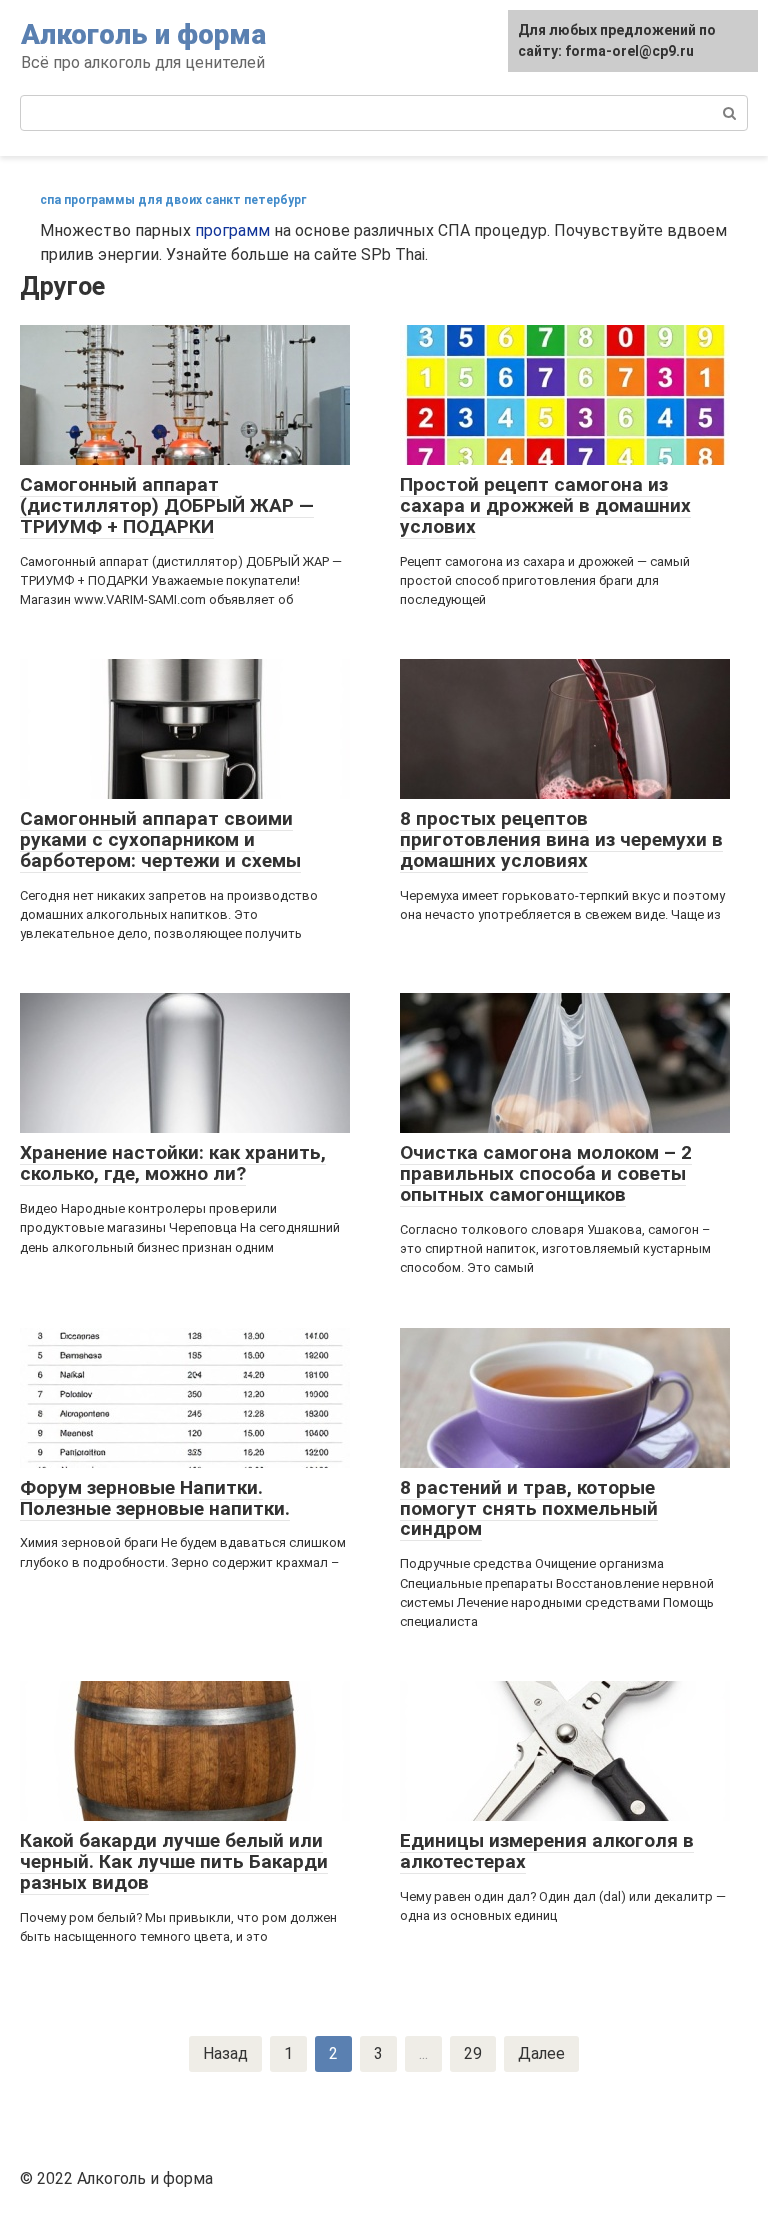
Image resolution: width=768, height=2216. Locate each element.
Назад (225, 2053)
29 (473, 2053)
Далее (541, 2053)
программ (232, 230)
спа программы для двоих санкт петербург (173, 200)
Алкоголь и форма (143, 34)
